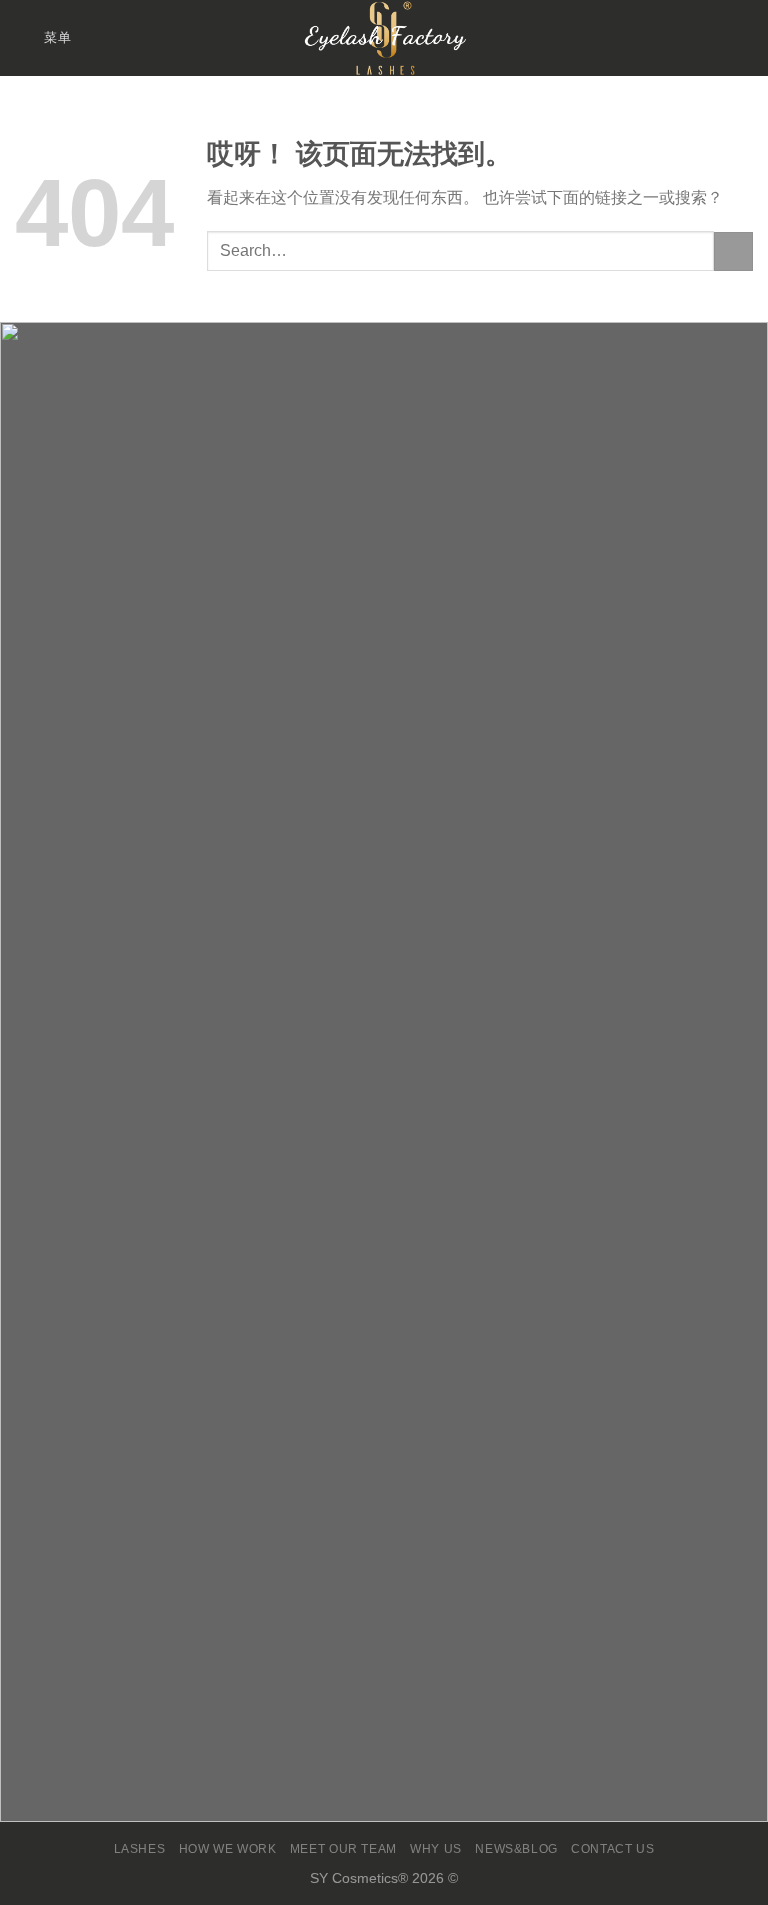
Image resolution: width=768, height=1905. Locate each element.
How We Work (228, 1849)
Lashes (140, 1849)
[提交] (733, 251)
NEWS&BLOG (516, 1849)
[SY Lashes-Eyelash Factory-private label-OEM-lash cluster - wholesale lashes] (384, 38)
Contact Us (612, 1849)
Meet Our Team (343, 1849)
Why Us (436, 1849)
